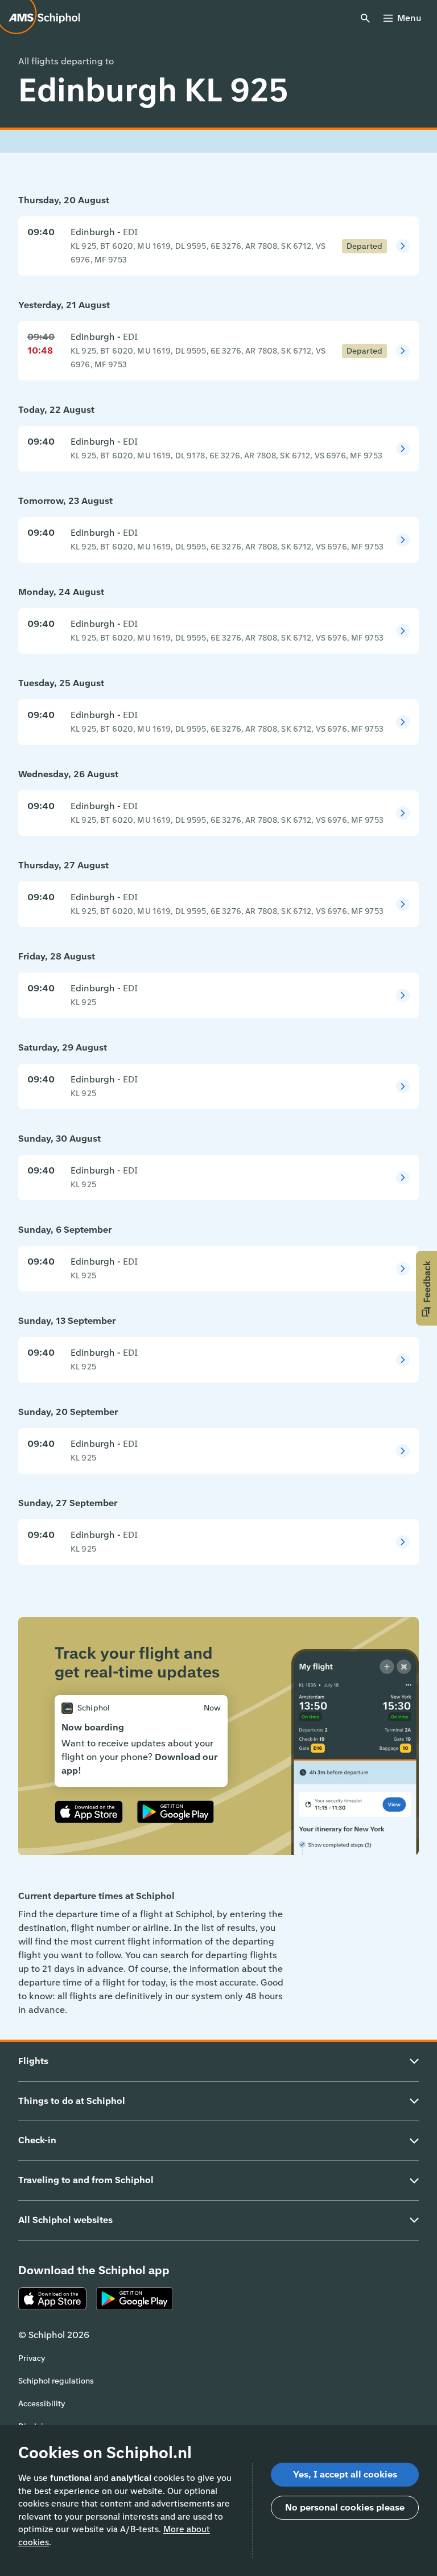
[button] (426, 1288)
